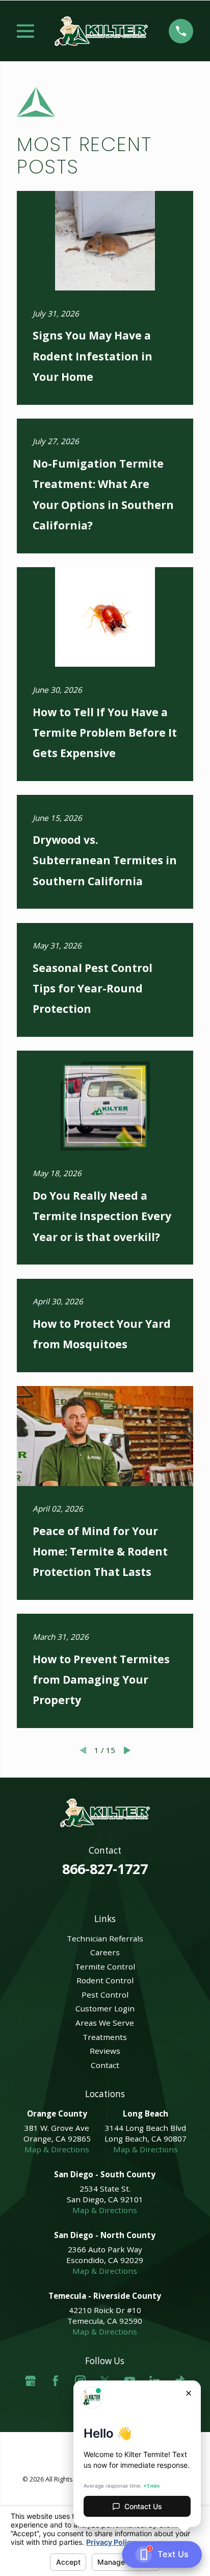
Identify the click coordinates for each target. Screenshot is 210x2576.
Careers (105, 1952)
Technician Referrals (105, 1938)
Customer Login (105, 2008)
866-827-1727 (105, 1869)
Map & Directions (57, 2149)
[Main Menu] (25, 31)
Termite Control (105, 1966)
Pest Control (105, 1995)
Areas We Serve (105, 2023)
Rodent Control (105, 1980)
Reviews (105, 2051)
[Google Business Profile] (30, 2381)
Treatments (105, 2037)
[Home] (101, 31)
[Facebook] (55, 2381)
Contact (105, 2065)
